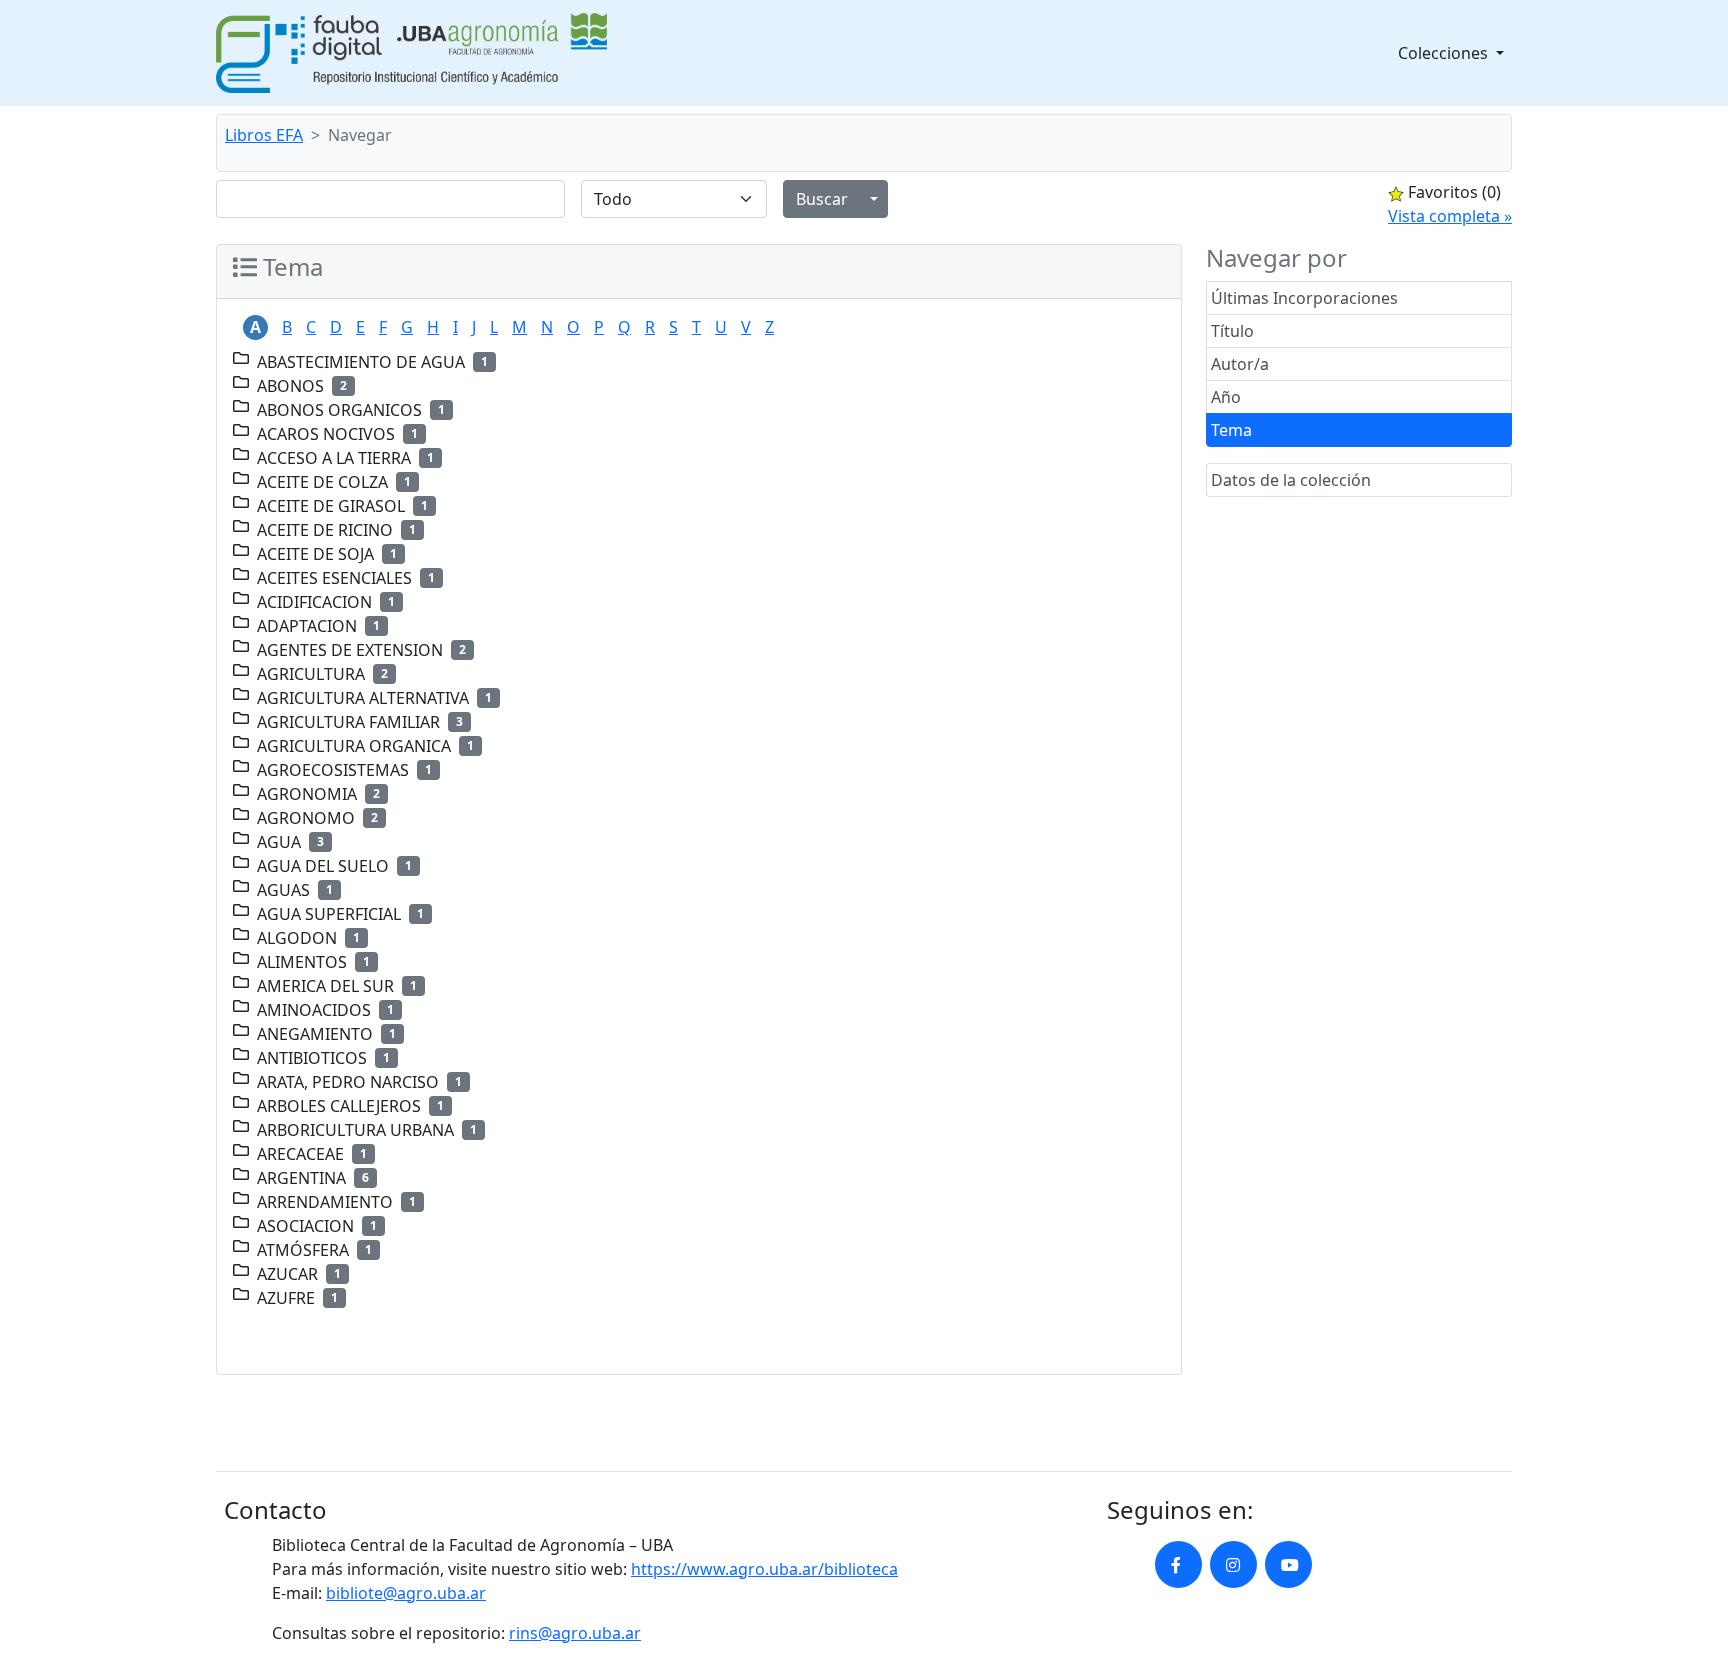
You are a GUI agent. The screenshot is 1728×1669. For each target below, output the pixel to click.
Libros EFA (264, 135)
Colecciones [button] (1445, 53)
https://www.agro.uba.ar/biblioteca (764, 1569)
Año (1226, 397)
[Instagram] (1233, 1564)
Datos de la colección (1291, 480)
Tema (1231, 430)
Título (1232, 331)
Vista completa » (1450, 216)
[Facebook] (1178, 1564)
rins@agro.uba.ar (575, 1633)
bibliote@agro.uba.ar (406, 1593)
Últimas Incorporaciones (1304, 298)
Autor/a (1240, 364)
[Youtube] (1288, 1564)
